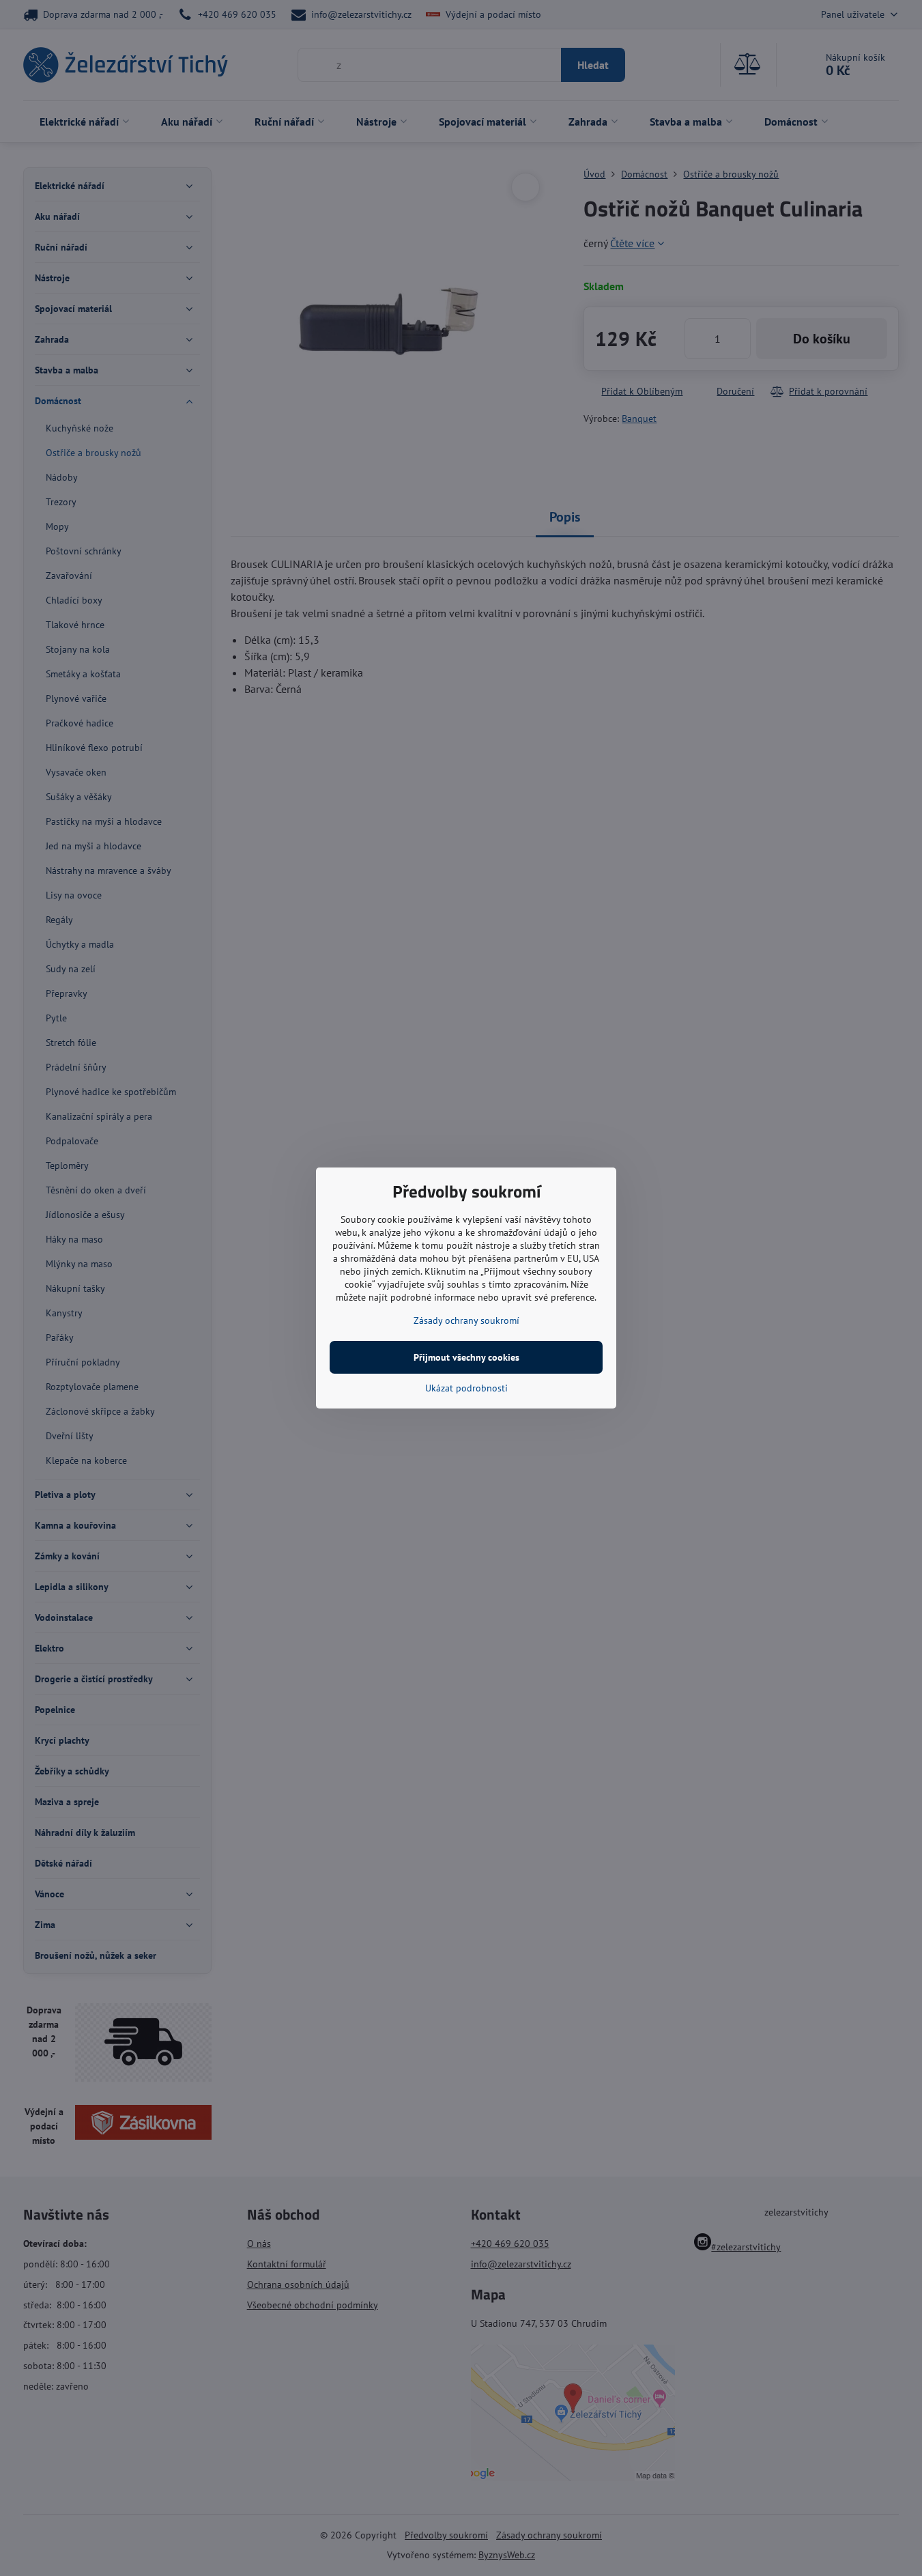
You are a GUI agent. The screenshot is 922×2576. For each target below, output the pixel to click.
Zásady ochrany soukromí (466, 1320)
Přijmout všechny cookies (466, 1357)
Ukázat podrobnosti (466, 1388)
